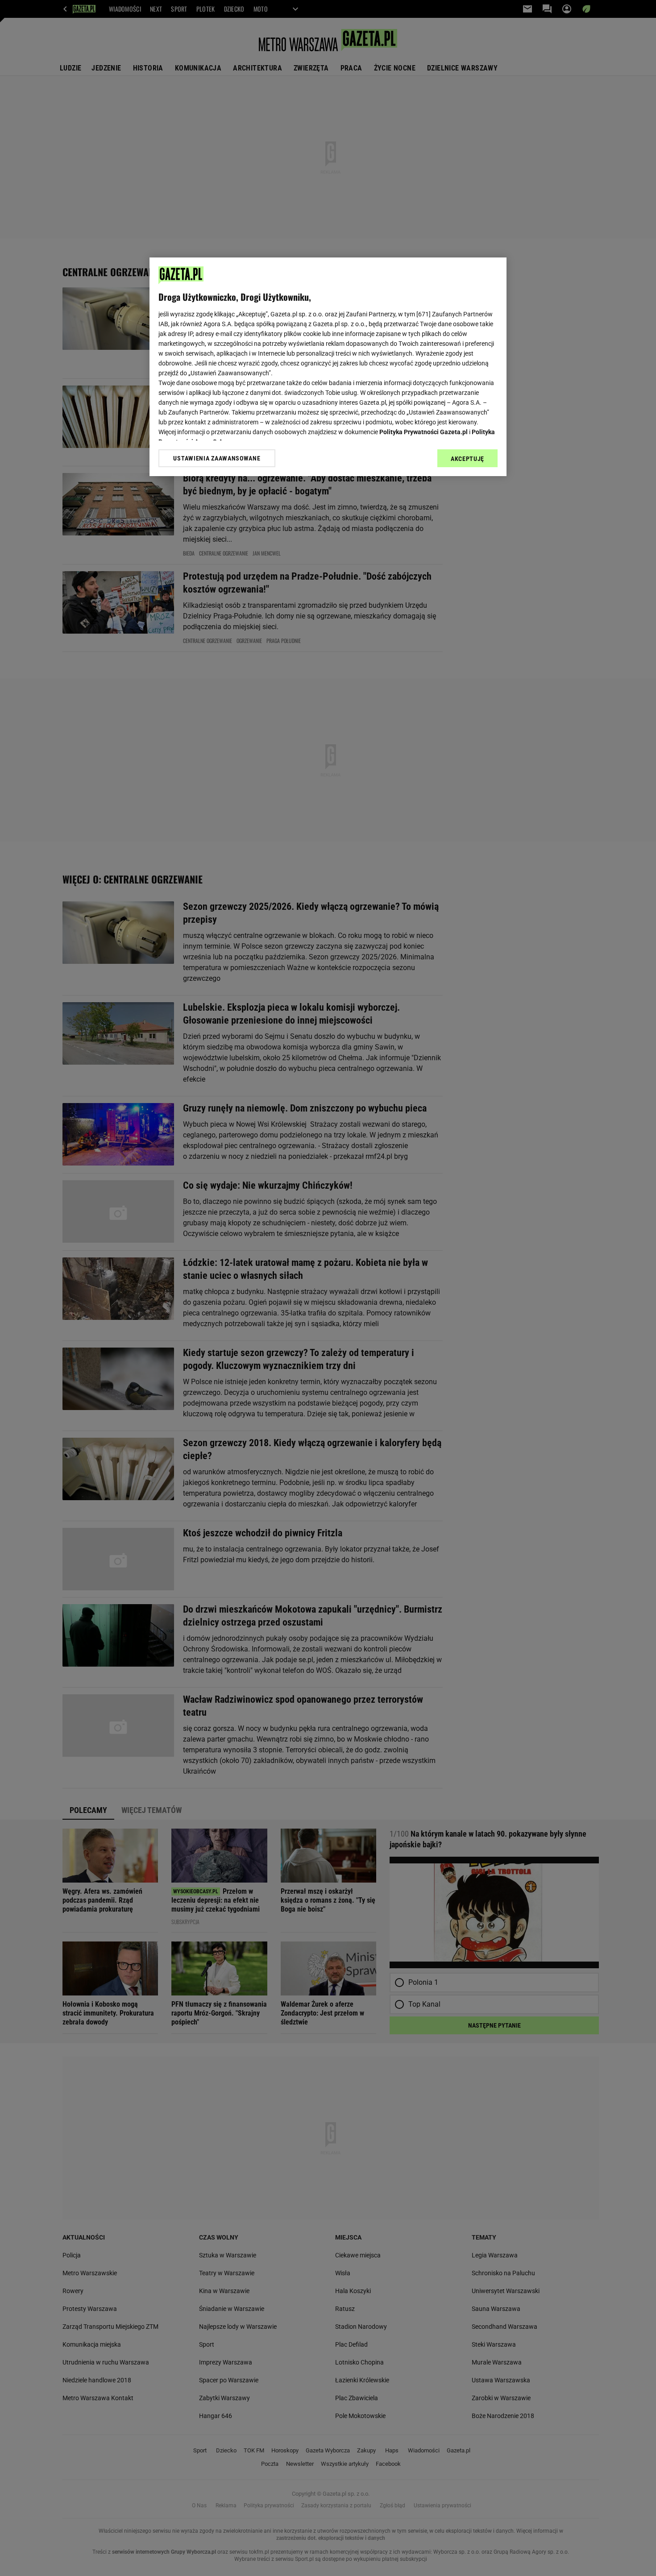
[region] (328, 367)
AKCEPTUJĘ (467, 459)
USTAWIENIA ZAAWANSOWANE (217, 458)
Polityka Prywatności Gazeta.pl (423, 432)
